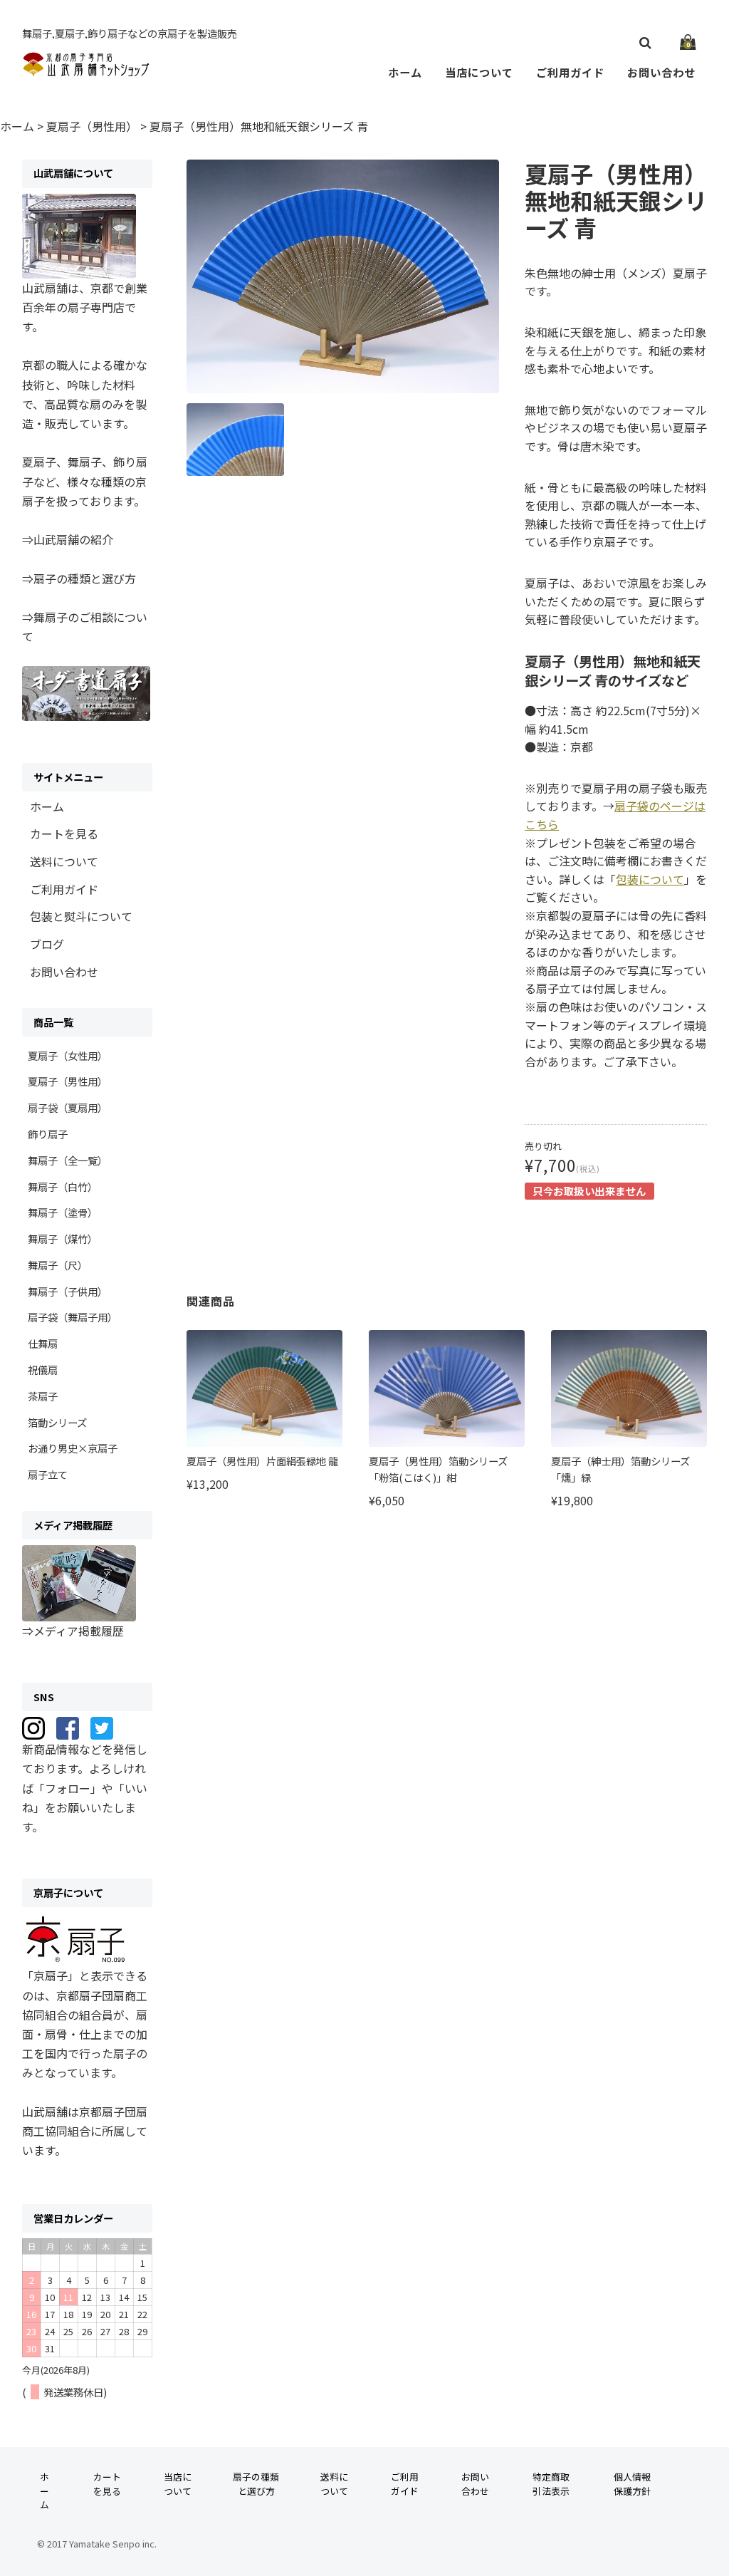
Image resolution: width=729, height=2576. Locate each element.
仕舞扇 (43, 1343)
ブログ (47, 944)
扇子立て (48, 1474)
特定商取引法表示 (551, 2483)
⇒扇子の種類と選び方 (79, 578)
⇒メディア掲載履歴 (73, 1631)
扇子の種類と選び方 (256, 2483)
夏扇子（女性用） (68, 1055)
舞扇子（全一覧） (68, 1160)
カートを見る (64, 833)
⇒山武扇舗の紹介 (68, 539)
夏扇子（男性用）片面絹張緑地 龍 (262, 1461)
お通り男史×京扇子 (73, 1448)
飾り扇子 (48, 1134)
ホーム (405, 72)
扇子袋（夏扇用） (68, 1107)
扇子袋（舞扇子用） (73, 1317)
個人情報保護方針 (632, 2483)
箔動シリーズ (57, 1422)
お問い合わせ (661, 72)
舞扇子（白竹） (63, 1186)
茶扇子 (43, 1396)
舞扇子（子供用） (68, 1291)
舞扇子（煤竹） (63, 1238)
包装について (650, 879)
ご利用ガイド (570, 72)
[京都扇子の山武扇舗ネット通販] (86, 69)
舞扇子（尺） (58, 1265)
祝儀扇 (43, 1370)
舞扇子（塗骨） (63, 1212)
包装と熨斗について (81, 916)
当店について (479, 72)
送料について (64, 861)
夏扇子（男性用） (68, 1081)
